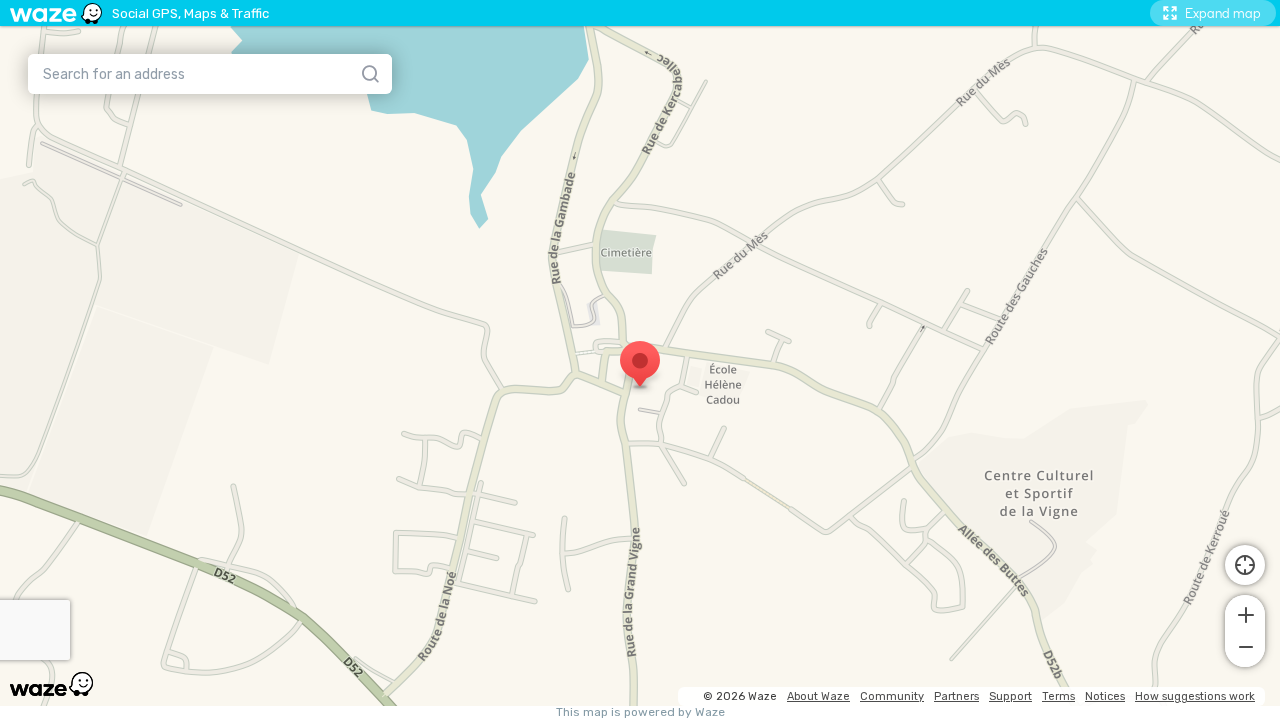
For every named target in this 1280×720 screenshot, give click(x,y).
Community (892, 696)
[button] (1245, 613)
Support (1010, 696)
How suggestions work (1195, 696)
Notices (1105, 696)
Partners (956, 696)
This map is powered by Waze (640, 712)
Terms (1058, 696)
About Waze (818, 696)
